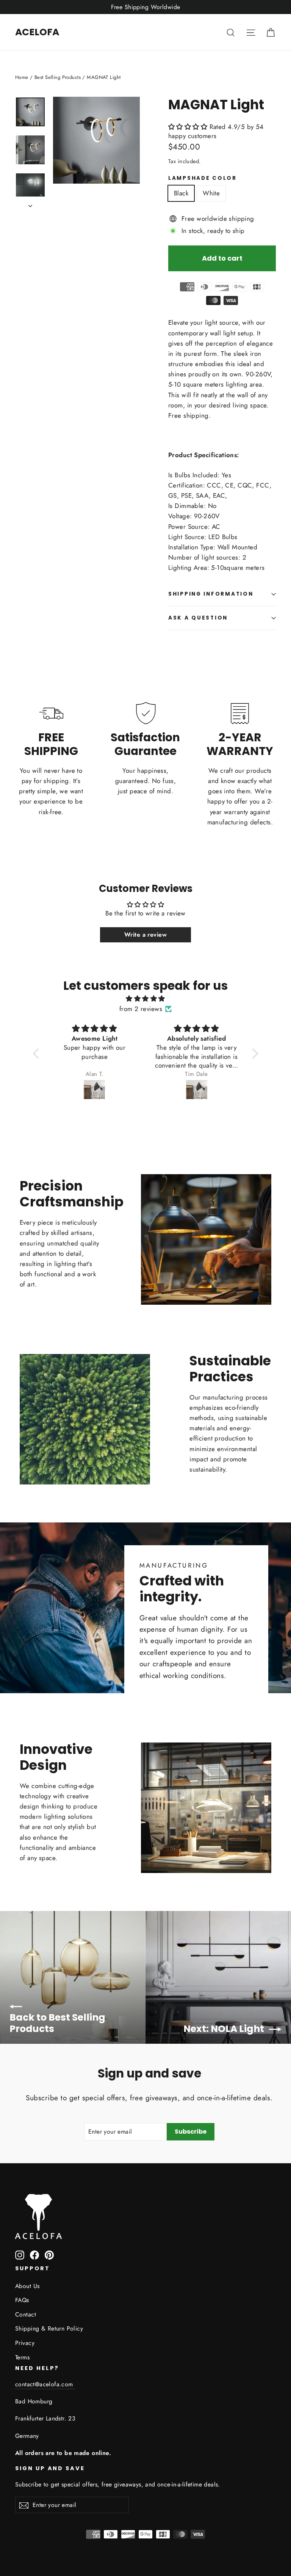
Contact (26, 2314)
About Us (27, 2286)
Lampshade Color (203, 178)
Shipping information (211, 594)
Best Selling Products (58, 77)
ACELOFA (37, 32)
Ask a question (198, 618)
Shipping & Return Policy (49, 2328)
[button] (189, 127)
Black (181, 193)
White (211, 193)
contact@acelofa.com (45, 2384)
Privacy (25, 2343)
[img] (145, 999)
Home (22, 77)
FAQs (22, 2300)
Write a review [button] (145, 935)
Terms (22, 2357)
